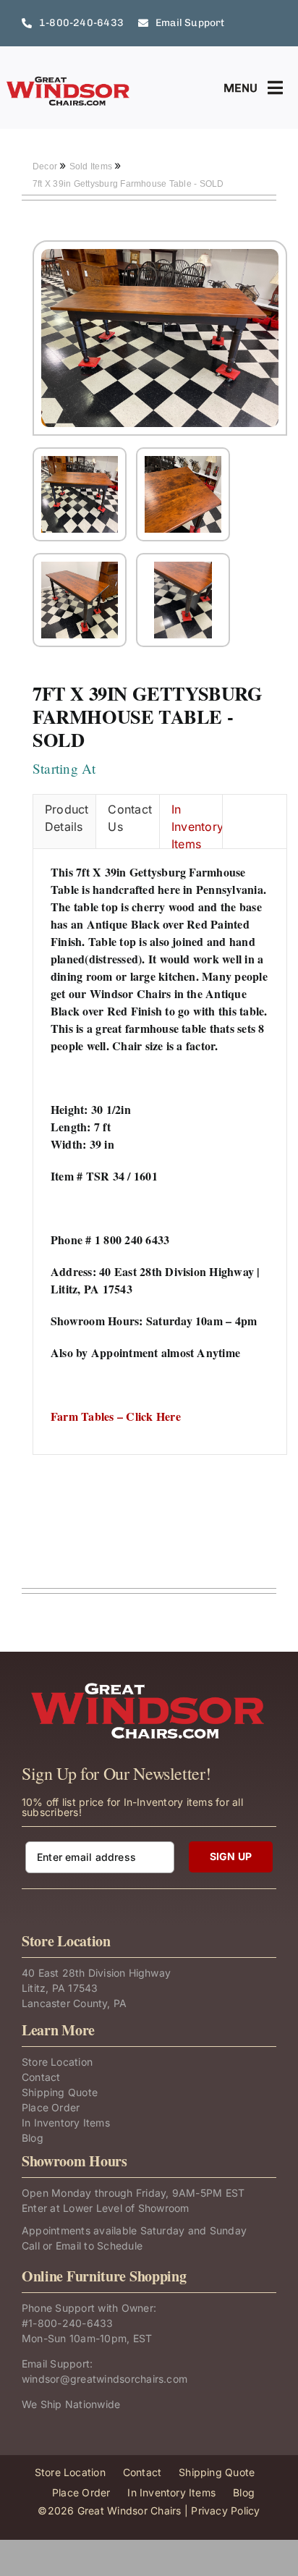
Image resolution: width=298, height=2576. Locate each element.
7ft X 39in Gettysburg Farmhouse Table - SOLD (128, 184)
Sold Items (92, 166)
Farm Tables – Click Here (116, 1416)
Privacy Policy (225, 2510)
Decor (46, 166)
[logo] (69, 81)
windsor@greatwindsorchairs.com (105, 2379)
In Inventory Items (197, 825)
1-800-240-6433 (71, 2323)
